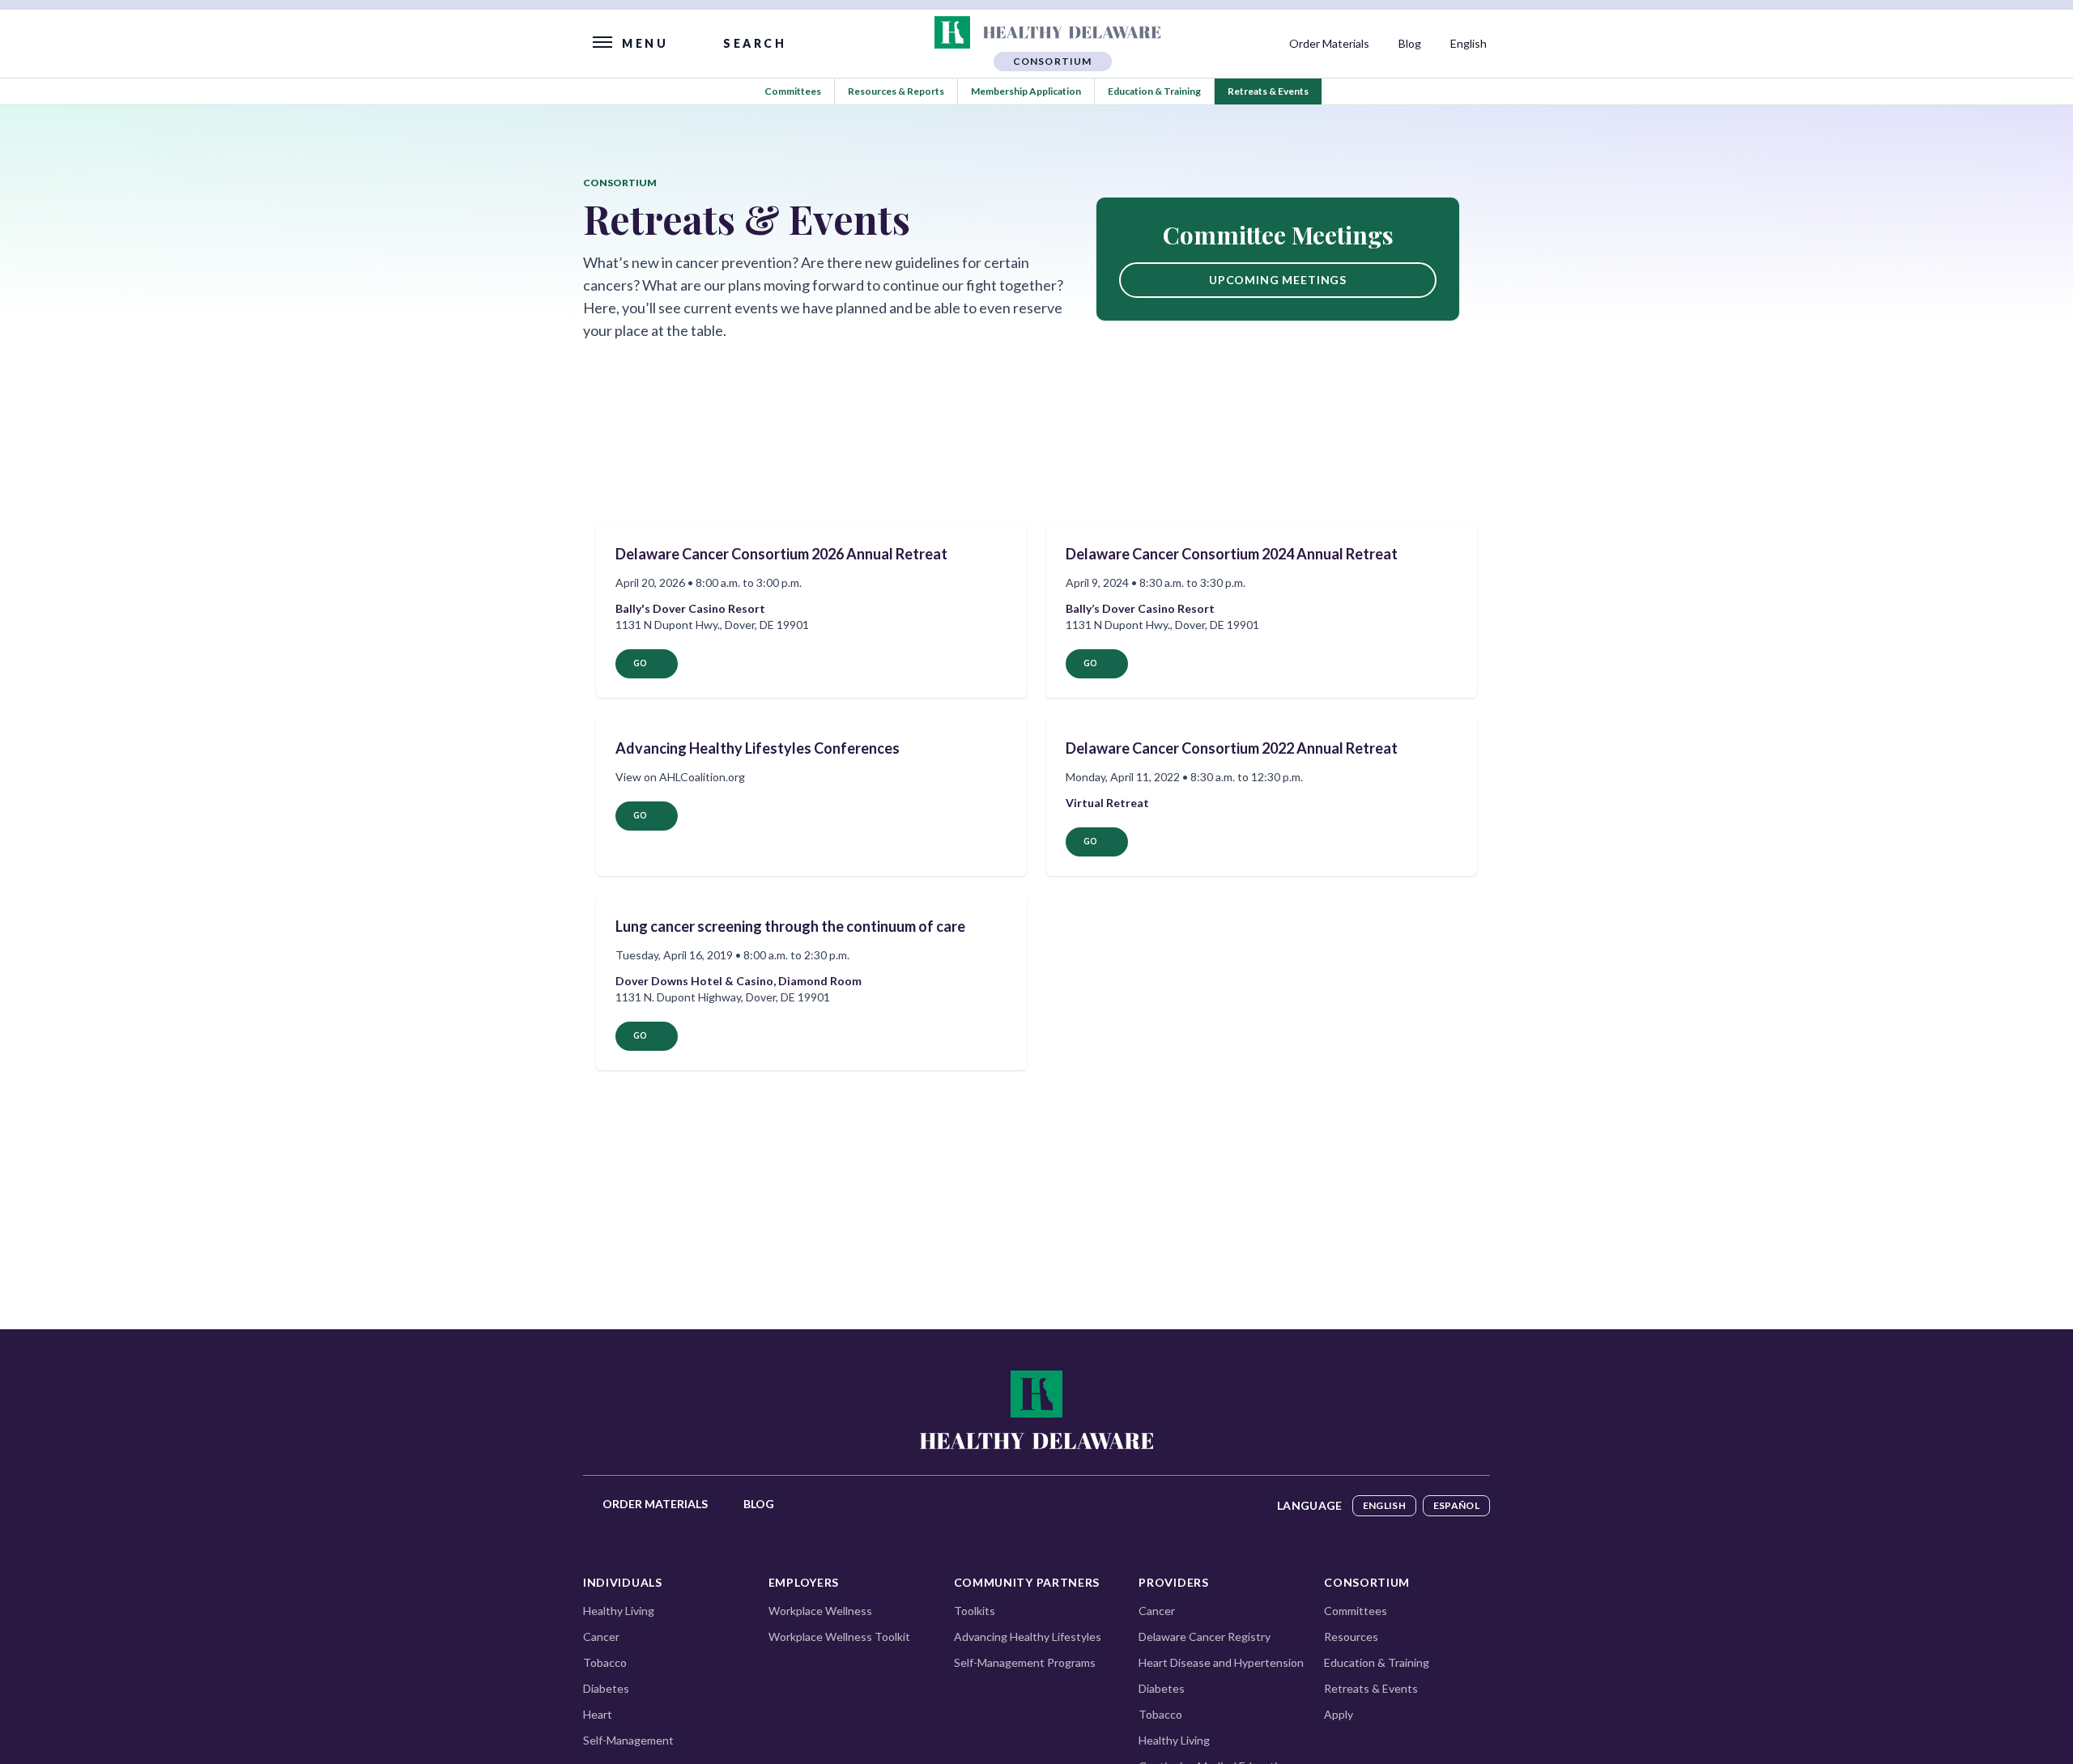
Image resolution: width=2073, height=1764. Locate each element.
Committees (793, 91)
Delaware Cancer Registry (1205, 1636)
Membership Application (1026, 91)
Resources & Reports (896, 91)
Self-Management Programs (1025, 1662)
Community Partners (1027, 1582)
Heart (598, 1714)
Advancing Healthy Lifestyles (1028, 1636)
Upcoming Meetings (1278, 280)
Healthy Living (619, 1611)
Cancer (601, 1636)
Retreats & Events (1268, 91)
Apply (1339, 1714)
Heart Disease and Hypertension (1221, 1662)
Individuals (623, 1582)
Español (1456, 1505)
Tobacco (605, 1662)
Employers (804, 1582)
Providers (1173, 1582)
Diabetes (606, 1688)
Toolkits (975, 1611)
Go (640, 663)
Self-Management (628, 1740)
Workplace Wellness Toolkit (839, 1636)
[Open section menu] (1052, 32)
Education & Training (1154, 91)
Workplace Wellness (820, 1611)
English (1384, 1505)
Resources (1351, 1636)
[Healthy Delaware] (1036, 1409)
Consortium (1367, 1582)
